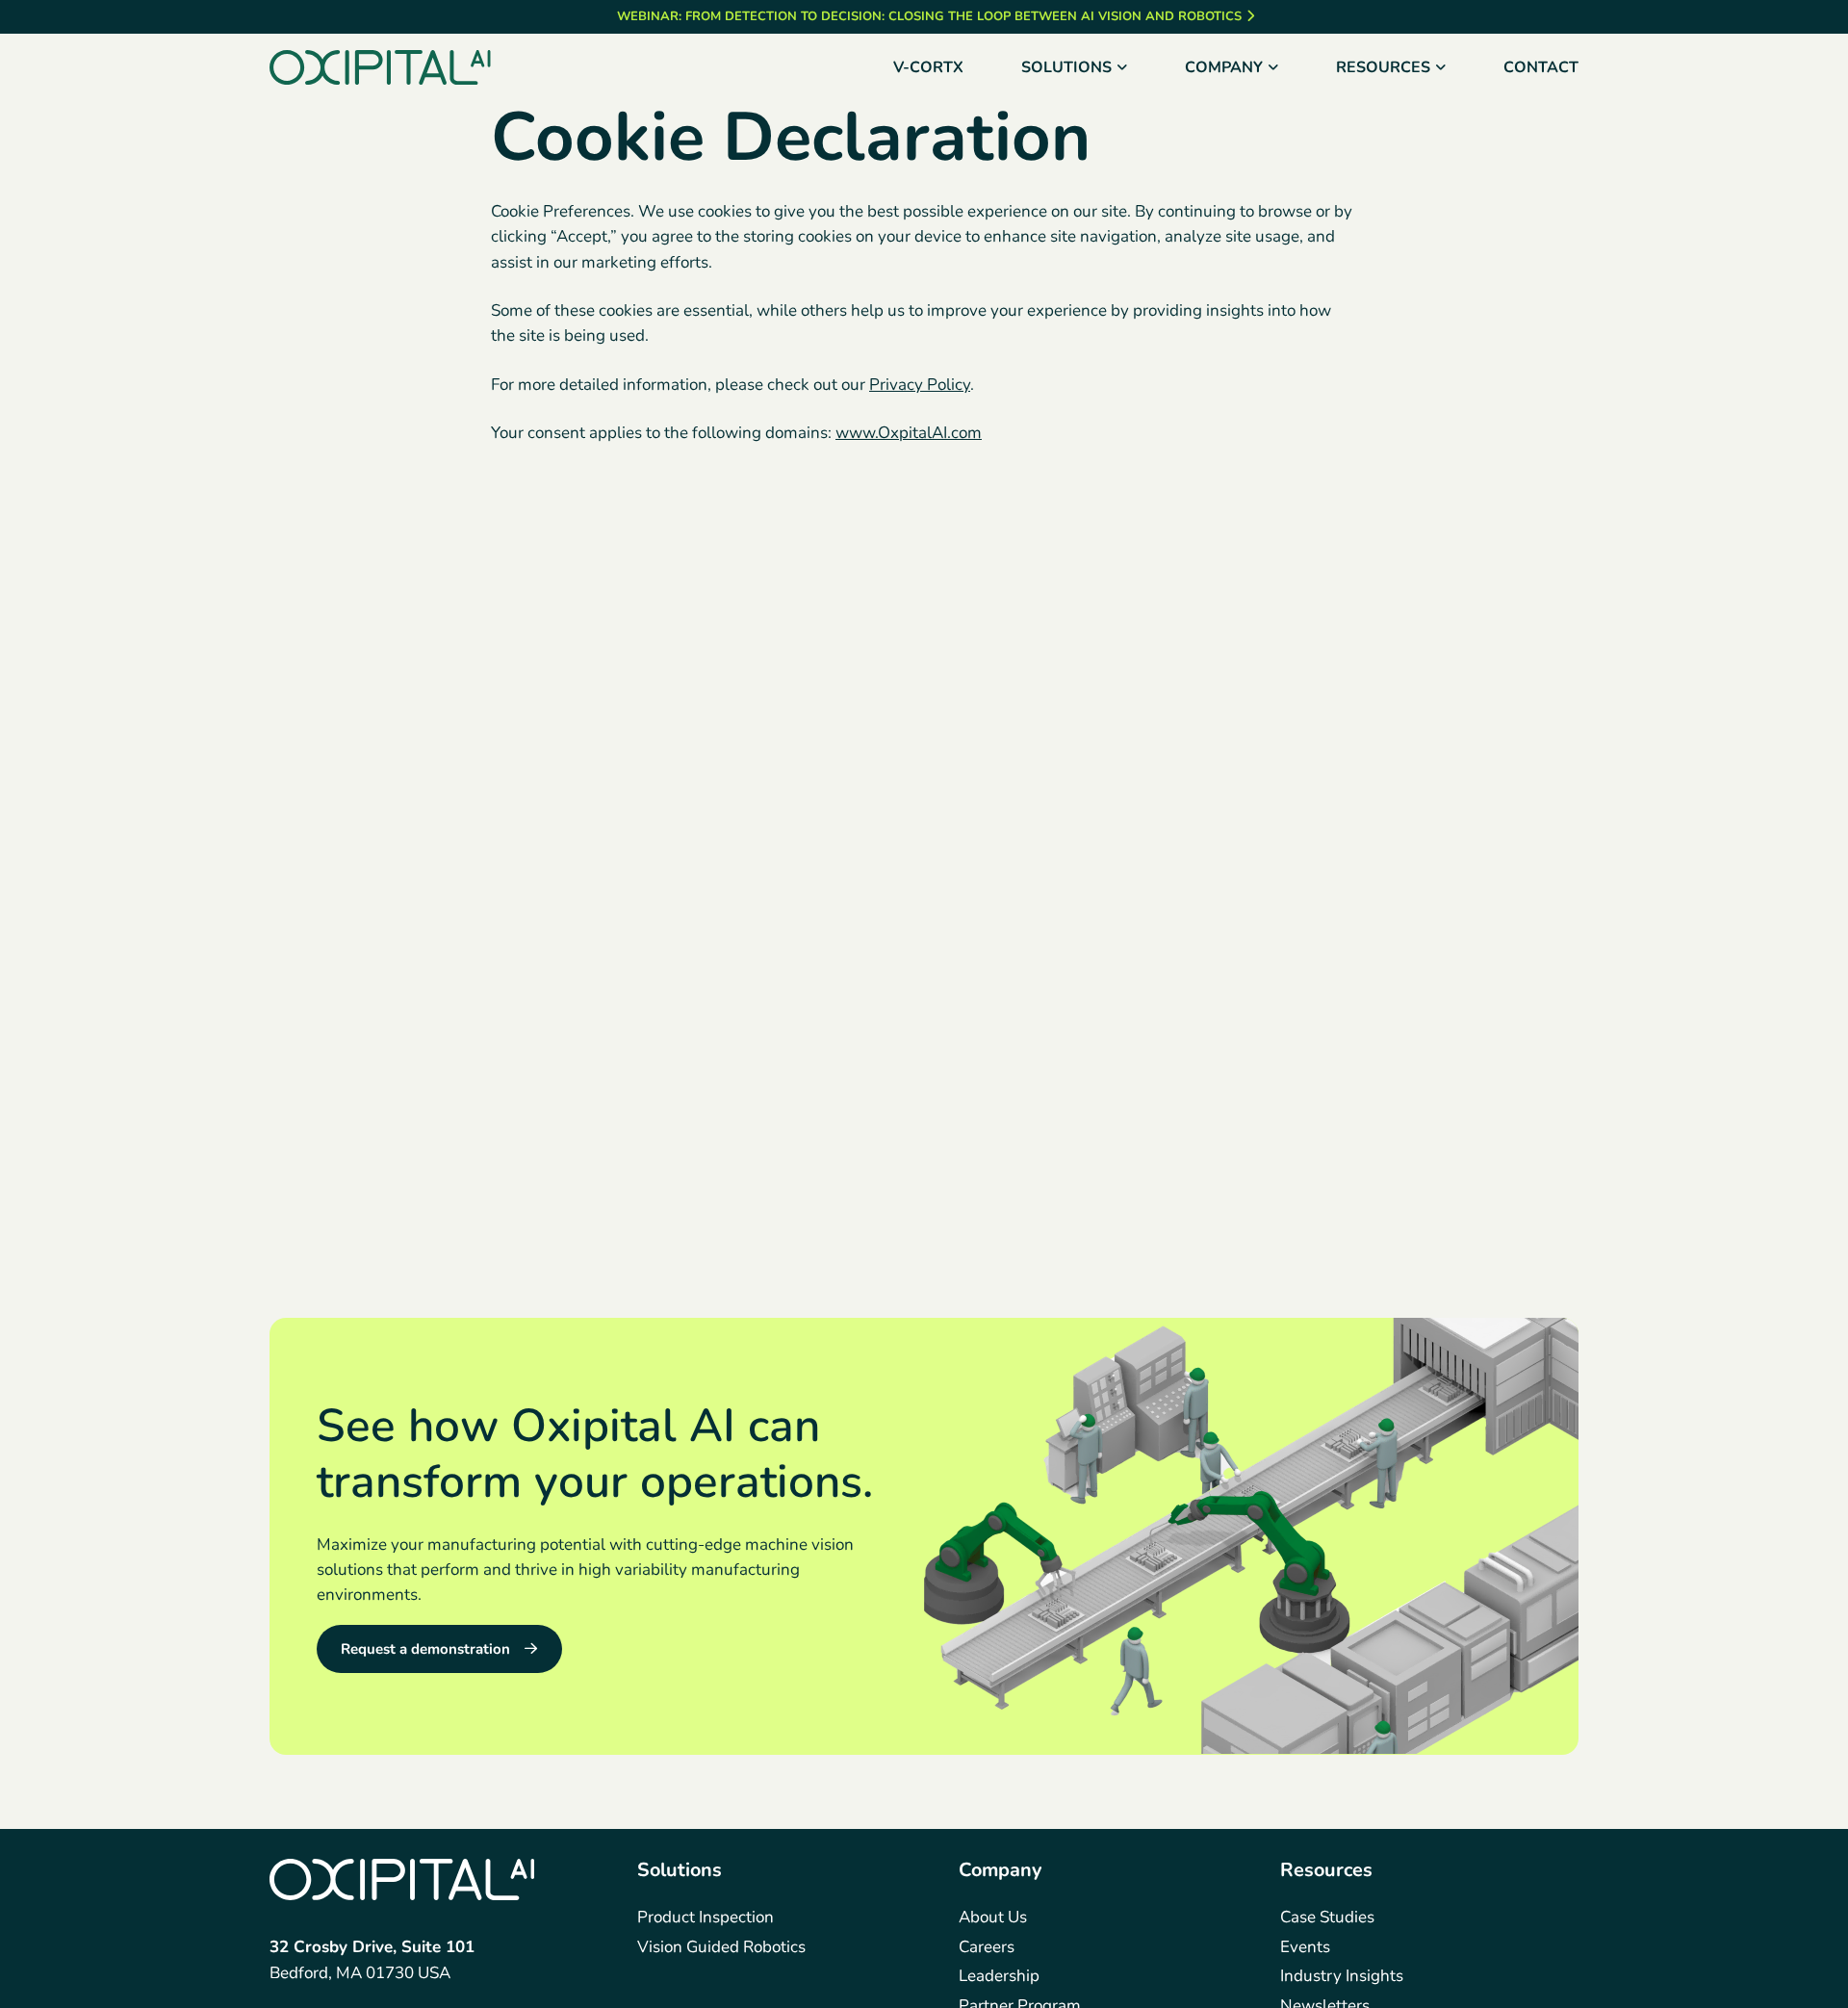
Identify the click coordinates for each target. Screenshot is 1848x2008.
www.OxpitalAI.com (909, 433)
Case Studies (1327, 1917)
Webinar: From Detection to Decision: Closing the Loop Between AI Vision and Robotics (929, 16)
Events (1305, 1947)
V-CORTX (928, 67)
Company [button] (1224, 67)
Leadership (999, 1976)
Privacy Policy (920, 385)
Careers (987, 1947)
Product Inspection (706, 1917)
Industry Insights (1342, 1976)
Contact (1541, 67)
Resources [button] (1383, 67)
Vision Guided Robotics (721, 1947)
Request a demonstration (425, 1648)
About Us (993, 1917)
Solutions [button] (1066, 67)
